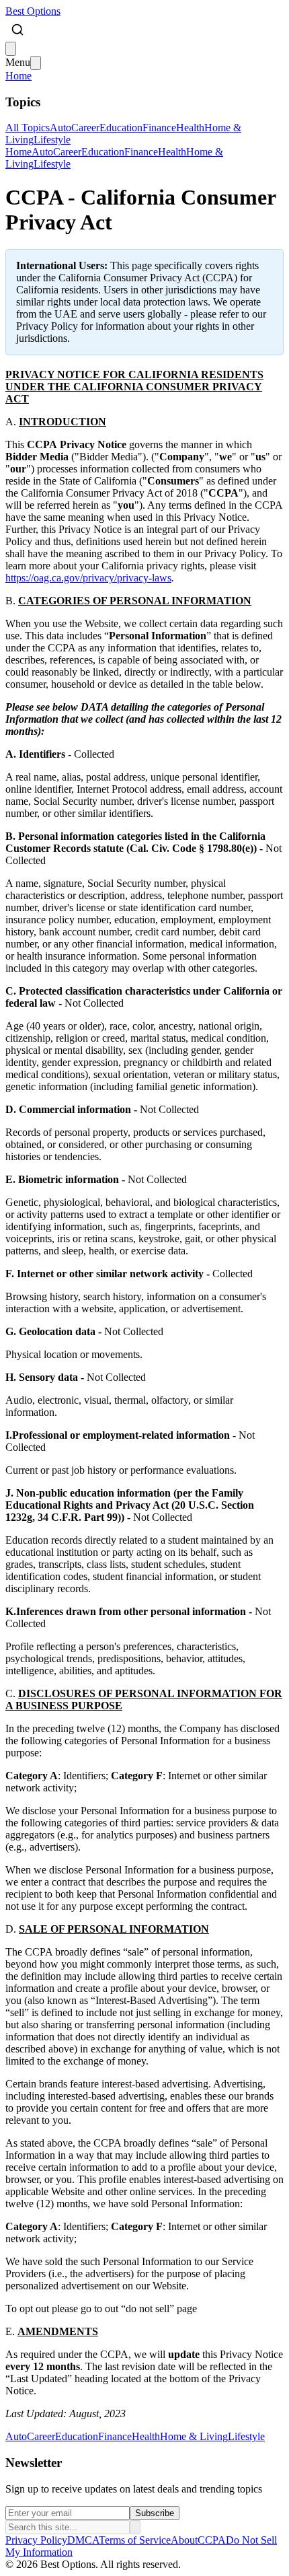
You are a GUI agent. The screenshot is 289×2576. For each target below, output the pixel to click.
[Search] (17, 30)
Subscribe (155, 2513)
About (184, 2540)
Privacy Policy (36, 2540)
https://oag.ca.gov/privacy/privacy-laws (88, 578)
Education (121, 128)
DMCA (83, 2540)
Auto (60, 128)
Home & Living (194, 2436)
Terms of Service (135, 2540)
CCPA (212, 2540)
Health (190, 128)
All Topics (28, 128)
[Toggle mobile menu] (11, 49)
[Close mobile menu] (36, 63)
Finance (159, 128)
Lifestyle (52, 140)
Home (18, 76)
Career (85, 128)
